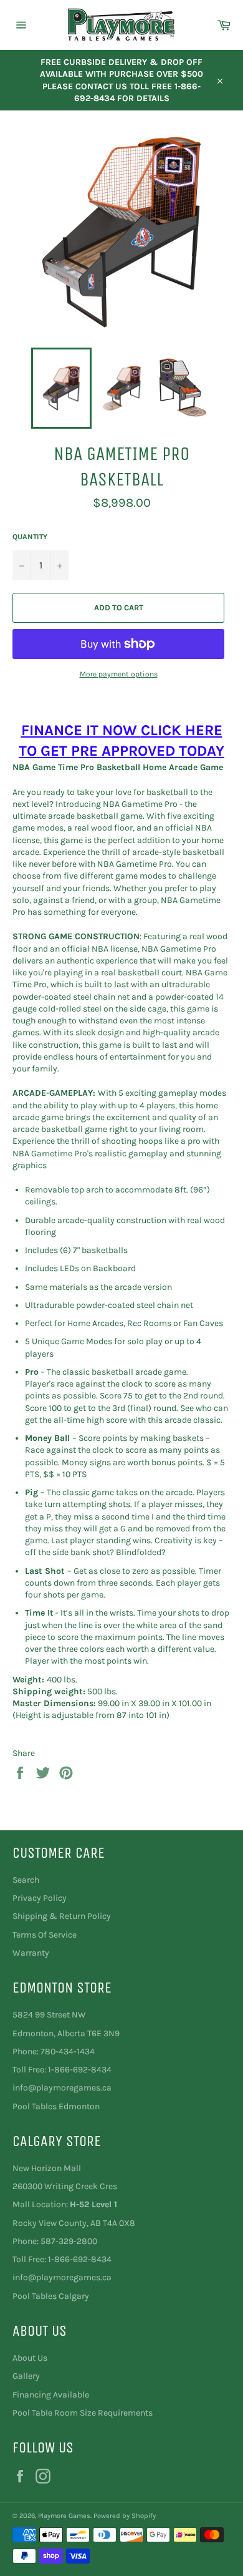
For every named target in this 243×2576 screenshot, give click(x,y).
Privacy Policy (40, 1898)
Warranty (31, 1953)
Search (26, 1880)
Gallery (26, 2376)
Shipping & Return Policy (62, 1916)
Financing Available (51, 2395)
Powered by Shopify (125, 2516)
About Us (30, 2358)
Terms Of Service (45, 1935)
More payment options (119, 674)
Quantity (30, 537)
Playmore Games (64, 2516)
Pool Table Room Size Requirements (83, 2413)
